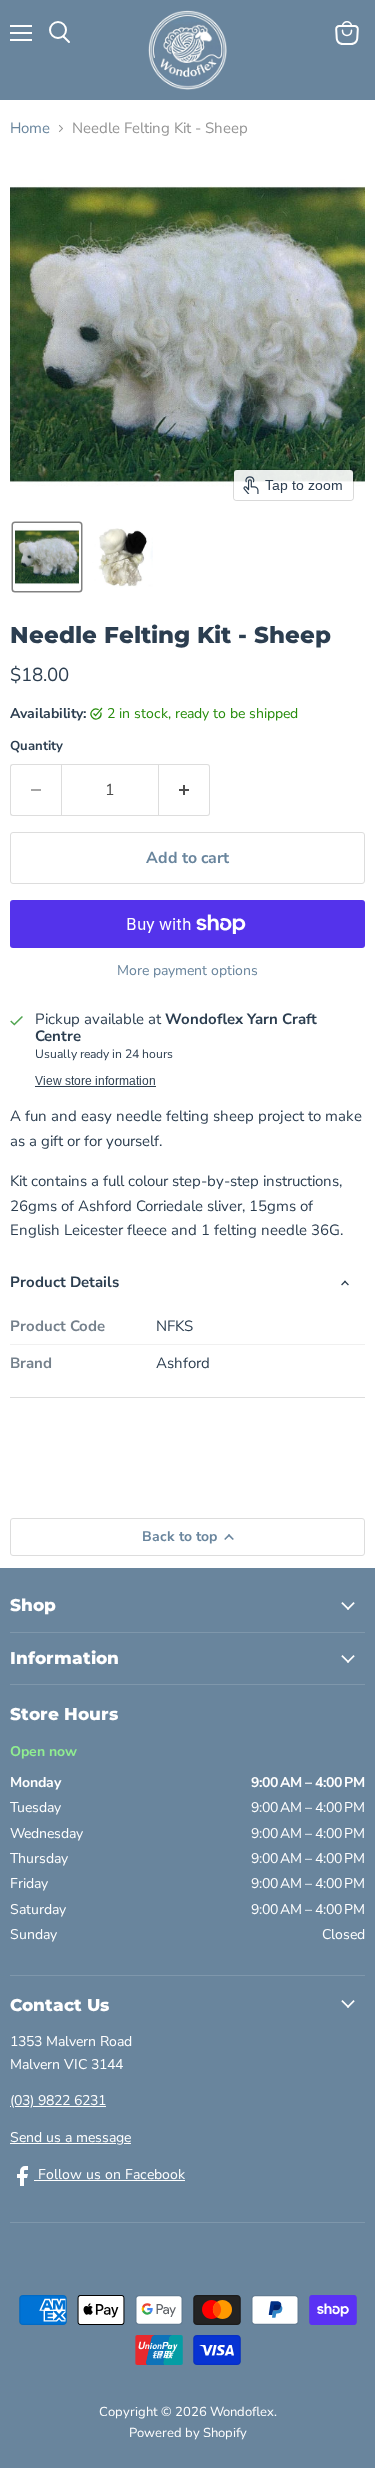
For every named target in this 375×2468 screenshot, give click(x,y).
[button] (47, 557)
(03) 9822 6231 (58, 2100)
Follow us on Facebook (109, 2174)
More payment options (187, 971)
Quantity (36, 746)
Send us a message (70, 2137)
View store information (95, 1081)
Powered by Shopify (188, 2433)
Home (30, 128)
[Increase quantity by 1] (184, 790)
